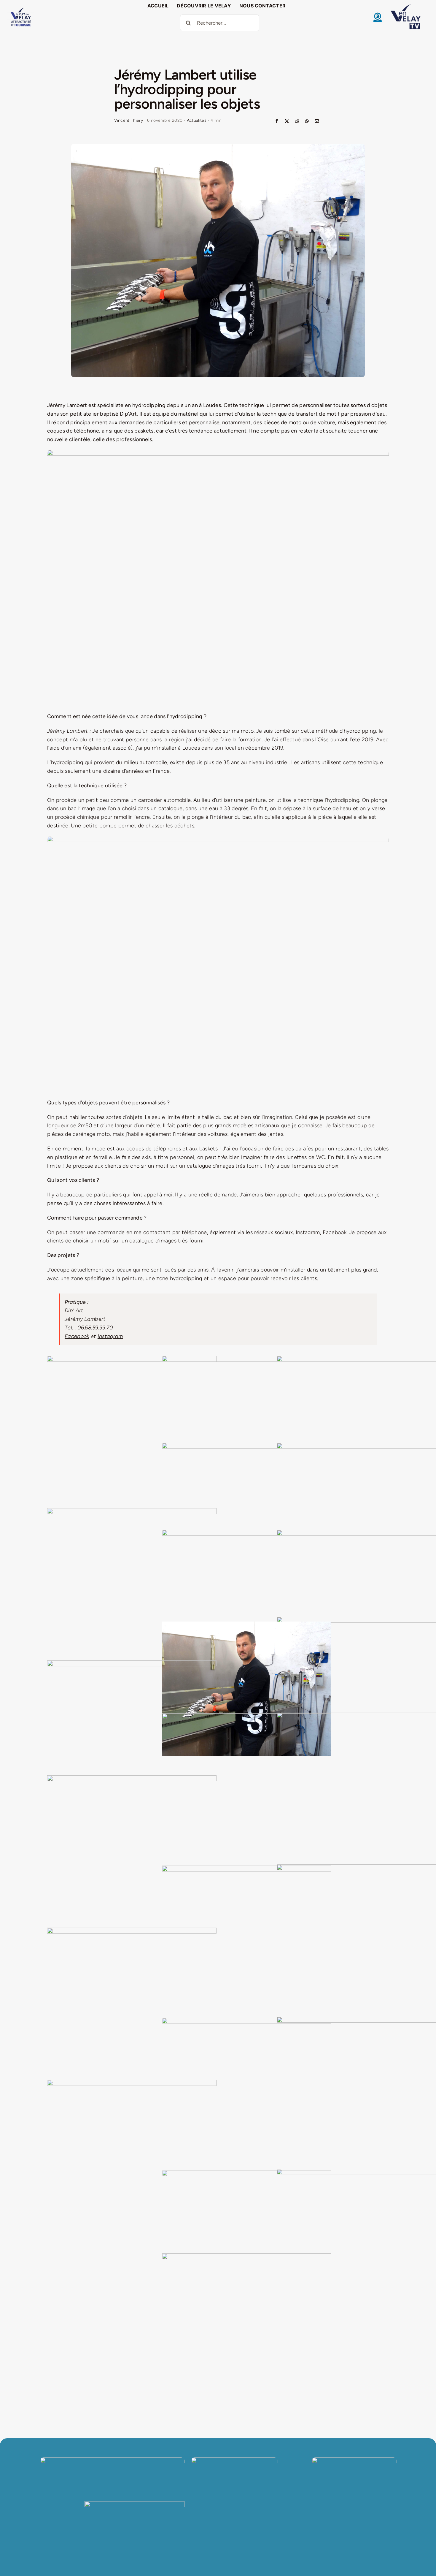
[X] (287, 122)
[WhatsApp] (307, 122)
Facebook (77, 1336)
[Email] (317, 122)
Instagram (110, 1336)
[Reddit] (297, 122)
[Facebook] (277, 122)
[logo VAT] (21, 9)
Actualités (197, 120)
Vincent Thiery (129, 120)
